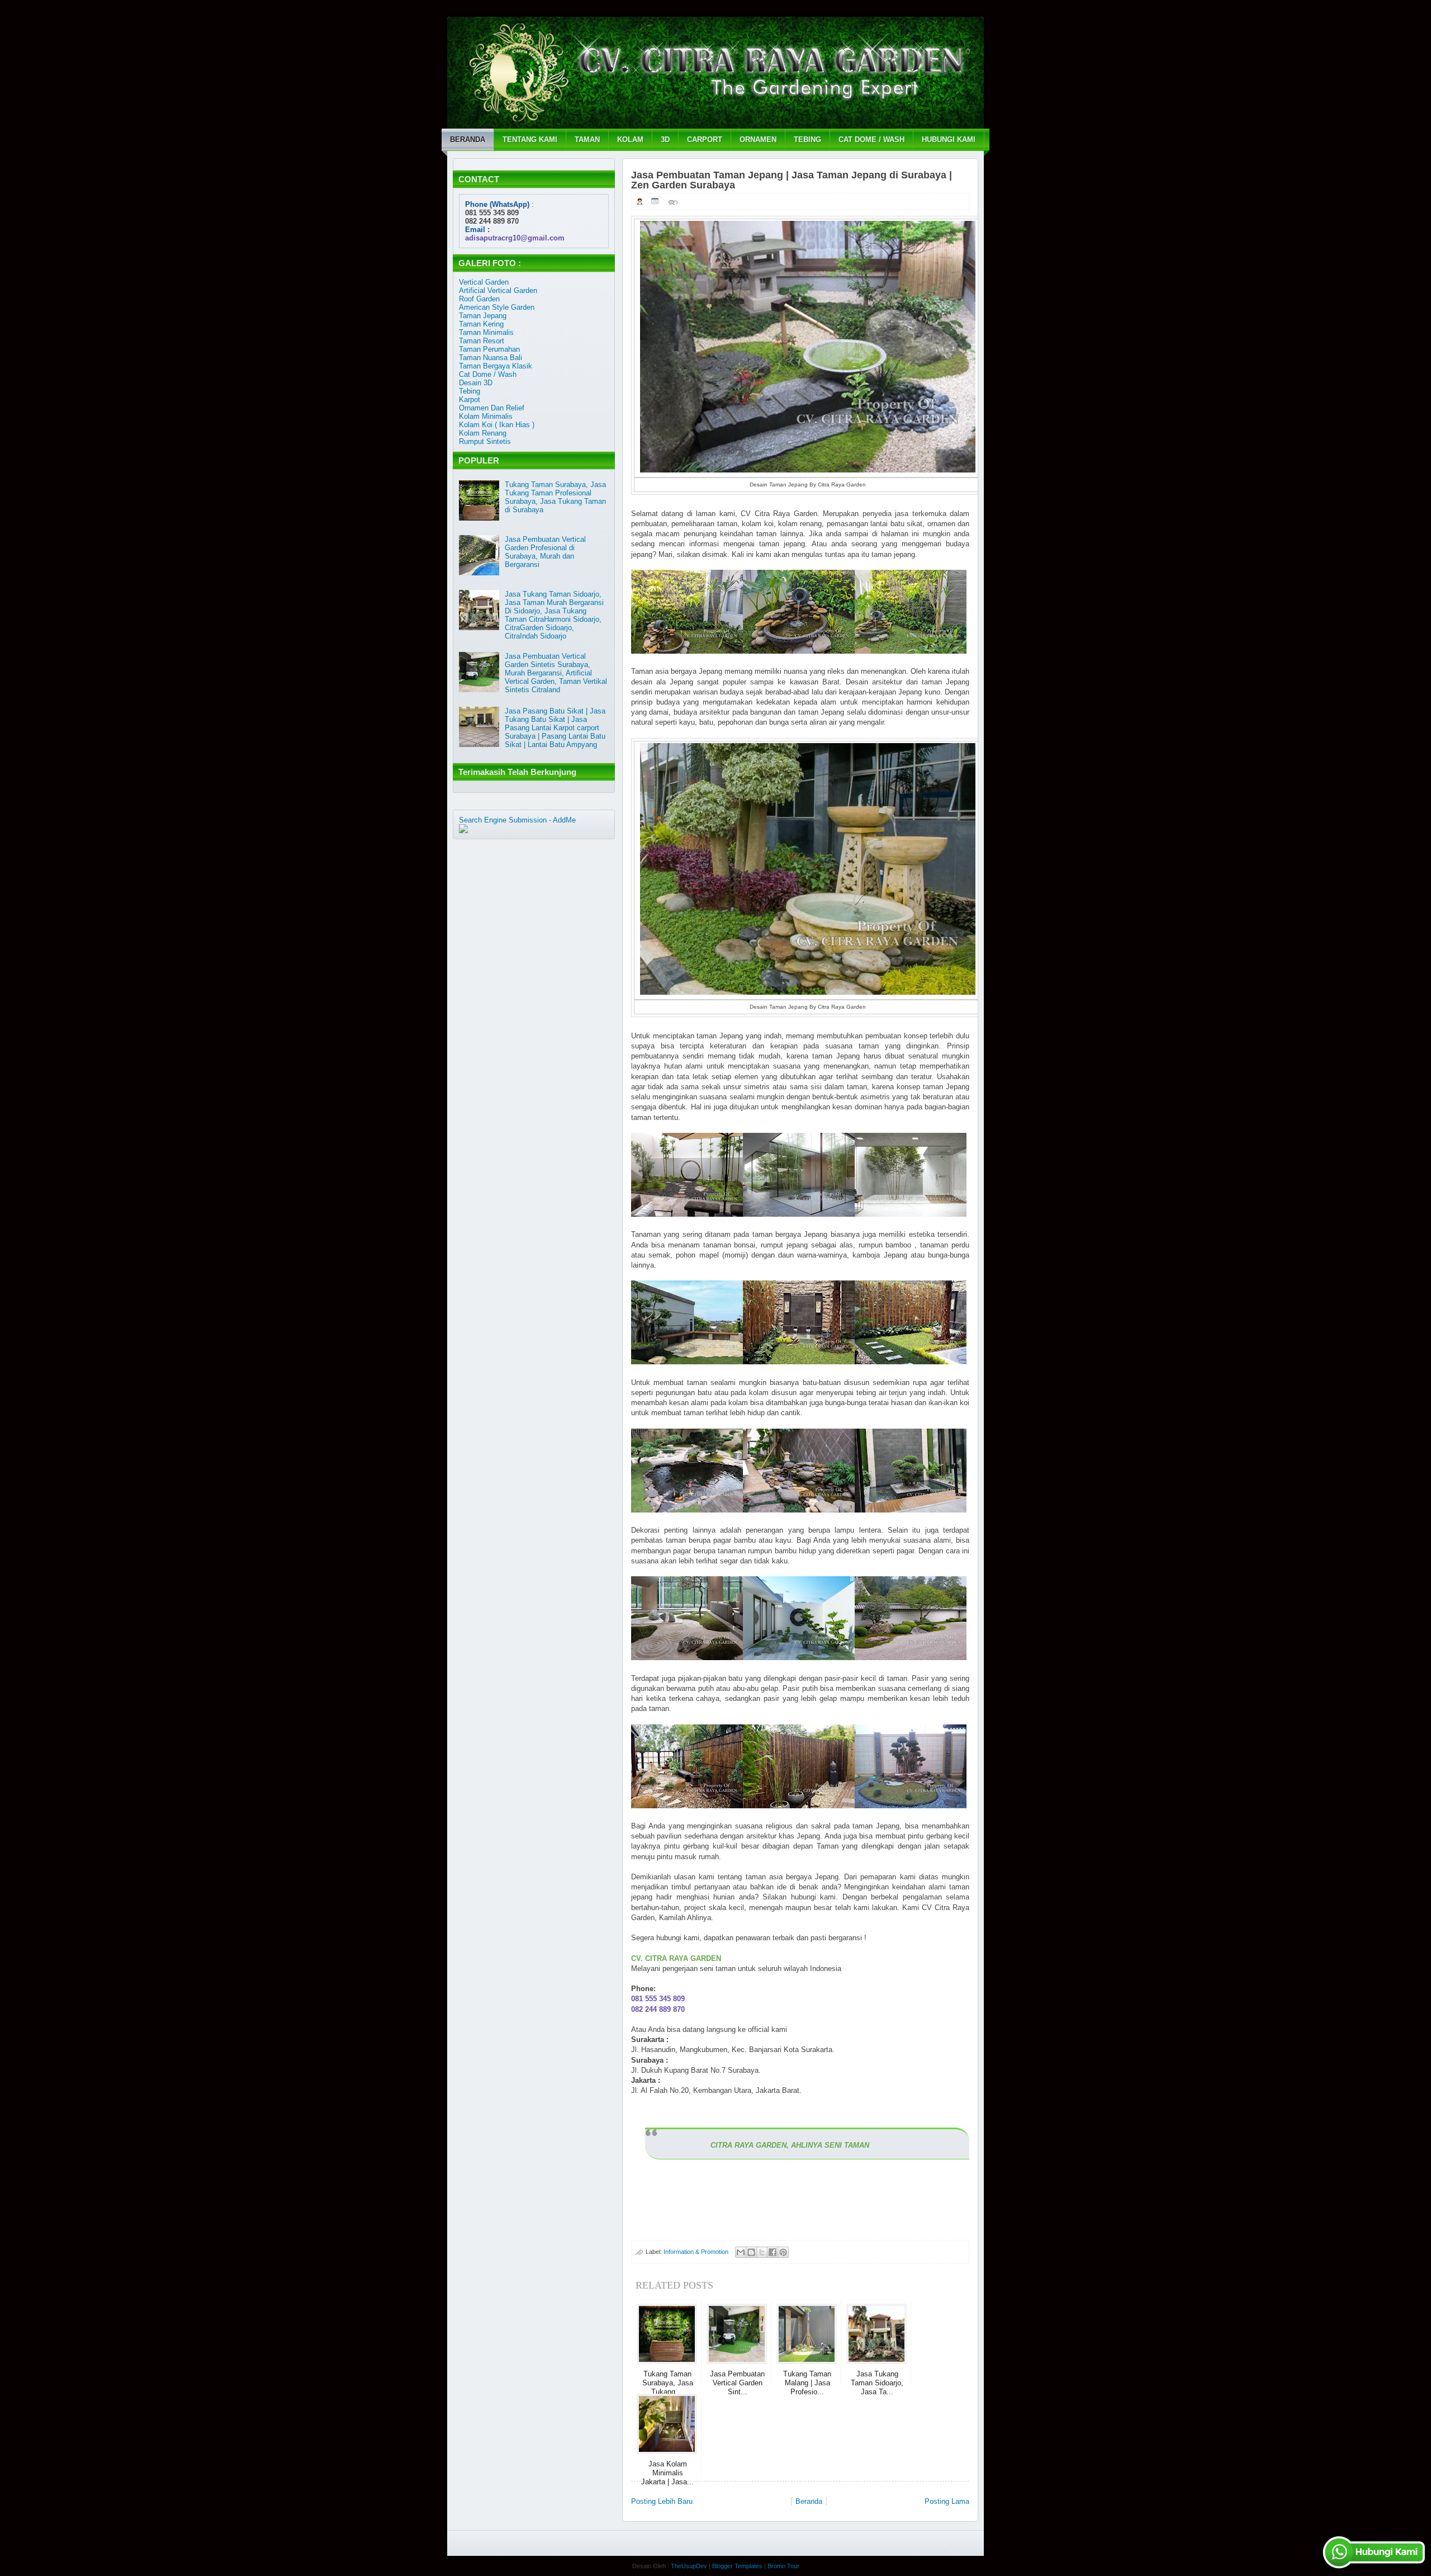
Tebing (470, 391)
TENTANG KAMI (530, 140)
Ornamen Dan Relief (492, 408)
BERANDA (468, 140)
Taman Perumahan (489, 349)
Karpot (470, 400)
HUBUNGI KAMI (949, 140)
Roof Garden (479, 299)
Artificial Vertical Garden (498, 290)
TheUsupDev (689, 2566)
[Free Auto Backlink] (494, 828)
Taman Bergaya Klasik (496, 366)
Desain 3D (476, 383)
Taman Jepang (483, 316)
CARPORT (705, 140)
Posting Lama (947, 2501)
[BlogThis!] (751, 2252)
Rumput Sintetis (485, 441)
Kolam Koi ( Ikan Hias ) (497, 425)
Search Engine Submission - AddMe (517, 820)
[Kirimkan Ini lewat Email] (741, 2252)
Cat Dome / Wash (488, 374)
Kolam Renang (483, 433)
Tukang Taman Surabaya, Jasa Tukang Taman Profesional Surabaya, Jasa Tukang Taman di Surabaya (555, 497)
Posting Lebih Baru (662, 2501)
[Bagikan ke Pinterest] (783, 2252)
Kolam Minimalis (486, 416)
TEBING (807, 140)
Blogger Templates (737, 2566)
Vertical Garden (484, 282)
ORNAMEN (758, 140)
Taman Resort (482, 341)
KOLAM (630, 140)
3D (665, 140)
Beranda (809, 2501)
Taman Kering (481, 324)
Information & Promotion (696, 2252)
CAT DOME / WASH (871, 140)
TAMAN (587, 140)
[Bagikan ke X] (762, 2252)
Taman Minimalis (486, 332)
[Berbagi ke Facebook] (773, 2252)
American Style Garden (497, 307)
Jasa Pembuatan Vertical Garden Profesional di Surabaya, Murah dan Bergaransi (545, 552)
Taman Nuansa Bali (491, 358)
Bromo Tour (783, 2566)
